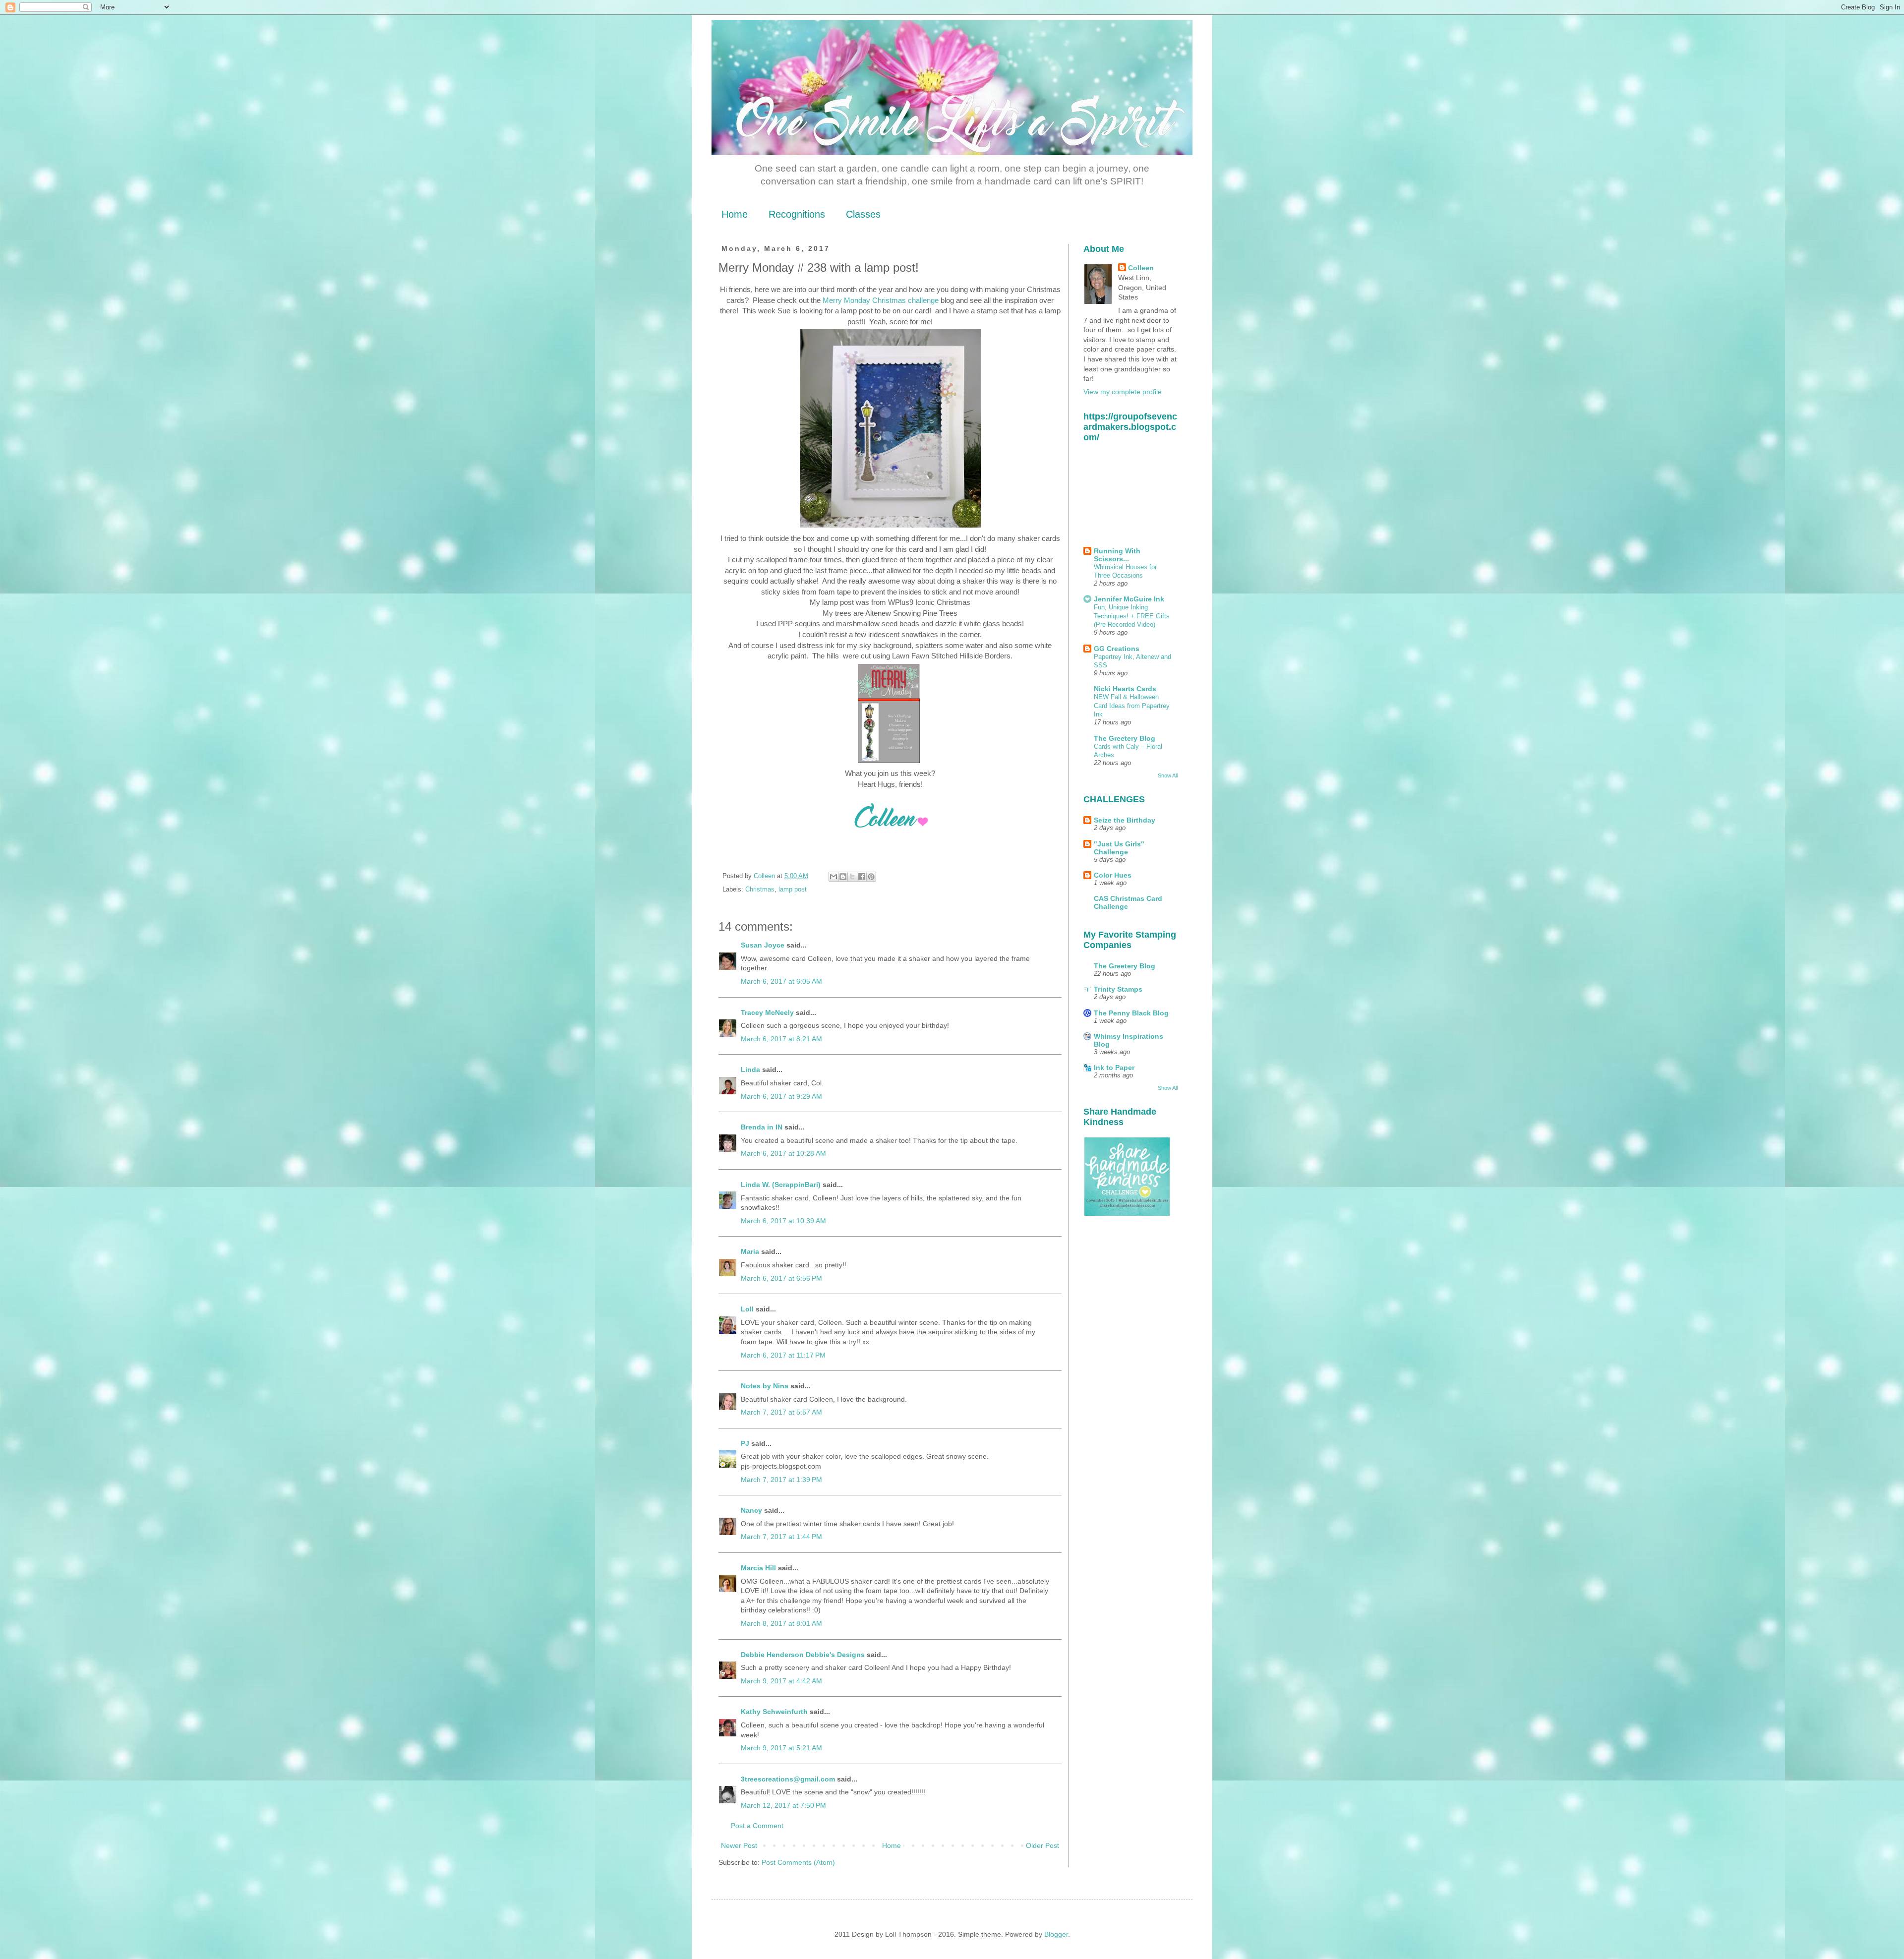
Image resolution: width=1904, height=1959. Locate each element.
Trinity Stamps (1118, 989)
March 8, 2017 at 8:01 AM (781, 1623)
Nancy (751, 1510)
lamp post (793, 890)
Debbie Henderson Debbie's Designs (803, 1655)
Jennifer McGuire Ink (1129, 599)
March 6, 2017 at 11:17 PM (783, 1355)
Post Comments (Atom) (798, 1862)
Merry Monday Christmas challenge (881, 300)
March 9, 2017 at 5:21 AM (781, 1748)
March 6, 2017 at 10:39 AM (783, 1221)
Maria (750, 1251)
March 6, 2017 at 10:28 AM (783, 1153)
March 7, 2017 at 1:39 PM (781, 1480)
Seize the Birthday (1125, 820)
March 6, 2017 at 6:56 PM (781, 1278)
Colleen (1141, 268)
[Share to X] (852, 877)
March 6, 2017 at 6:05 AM (781, 981)
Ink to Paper (1114, 1068)
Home (735, 214)
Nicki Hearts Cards (1125, 689)
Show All (1168, 775)
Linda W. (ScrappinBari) (781, 1185)
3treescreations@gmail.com (788, 1779)
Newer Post (739, 1845)
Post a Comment (757, 1826)
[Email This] (833, 877)
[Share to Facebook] (862, 877)
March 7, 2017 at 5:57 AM (781, 1412)
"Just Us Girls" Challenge (1119, 848)
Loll (747, 1309)
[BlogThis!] (843, 877)
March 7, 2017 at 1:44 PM (781, 1537)
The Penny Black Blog (1131, 1013)
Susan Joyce (763, 945)
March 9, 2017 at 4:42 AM (781, 1681)
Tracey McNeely (767, 1012)
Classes (863, 214)
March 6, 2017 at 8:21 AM (781, 1039)
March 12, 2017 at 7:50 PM (783, 1805)
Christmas (760, 890)
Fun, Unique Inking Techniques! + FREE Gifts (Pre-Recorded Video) (1132, 616)
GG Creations (1117, 649)
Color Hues (1113, 875)
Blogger (1056, 1934)
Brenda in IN (762, 1127)
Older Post (1042, 1845)
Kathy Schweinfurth (774, 1712)
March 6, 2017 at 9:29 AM (781, 1096)
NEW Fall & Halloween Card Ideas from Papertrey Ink (1132, 706)
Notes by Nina (765, 1386)
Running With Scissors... (1117, 555)
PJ (745, 1443)
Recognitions (797, 214)
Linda (750, 1069)
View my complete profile (1123, 392)
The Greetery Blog (1125, 738)
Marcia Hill (758, 1568)
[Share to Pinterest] (871, 877)
